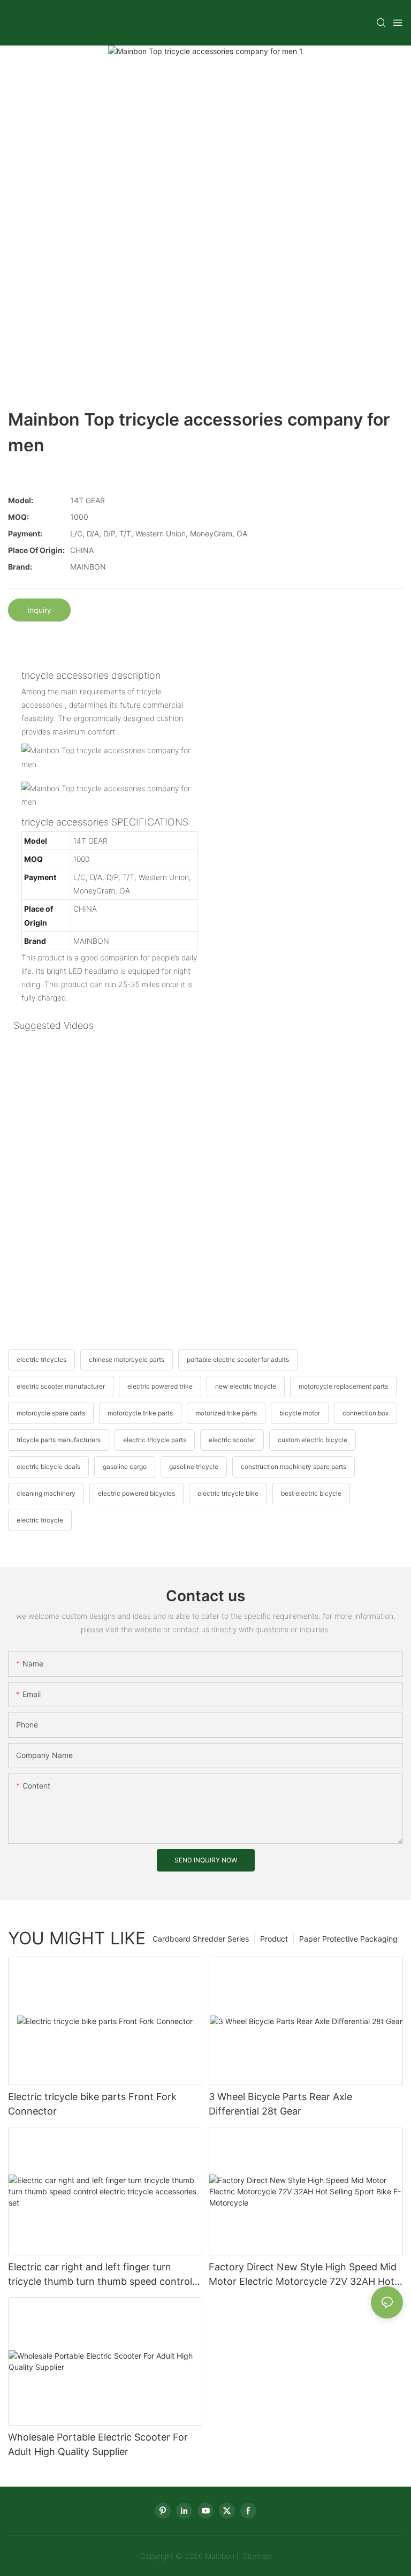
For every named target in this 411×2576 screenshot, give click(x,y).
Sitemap (256, 2556)
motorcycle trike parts (140, 1413)
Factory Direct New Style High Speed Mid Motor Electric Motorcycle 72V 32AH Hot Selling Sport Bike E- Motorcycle (303, 2275)
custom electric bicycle (313, 1440)
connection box (366, 1413)
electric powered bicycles (136, 1493)
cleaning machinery (46, 1493)
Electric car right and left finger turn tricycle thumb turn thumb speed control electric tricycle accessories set (100, 2275)
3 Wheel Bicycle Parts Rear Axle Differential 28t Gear (280, 2104)
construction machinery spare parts (294, 1467)
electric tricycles (41, 1359)
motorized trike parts (226, 1413)
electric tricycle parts (155, 1440)
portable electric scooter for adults (238, 1359)
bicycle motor (300, 1413)
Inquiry (39, 610)
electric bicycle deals (48, 1467)
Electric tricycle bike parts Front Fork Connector (92, 2104)
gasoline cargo (125, 1467)
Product (274, 1939)
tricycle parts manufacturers (59, 1440)
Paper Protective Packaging (348, 1939)
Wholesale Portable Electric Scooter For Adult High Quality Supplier (98, 2444)
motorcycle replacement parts (343, 1386)
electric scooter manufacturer (61, 1386)
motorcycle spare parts (51, 1413)
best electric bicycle (311, 1493)
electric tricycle (40, 1520)
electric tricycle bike (228, 1493)
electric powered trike (160, 1386)
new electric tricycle (246, 1386)
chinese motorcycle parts (127, 1359)
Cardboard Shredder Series (201, 1939)
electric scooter (232, 1440)
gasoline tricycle (194, 1467)
